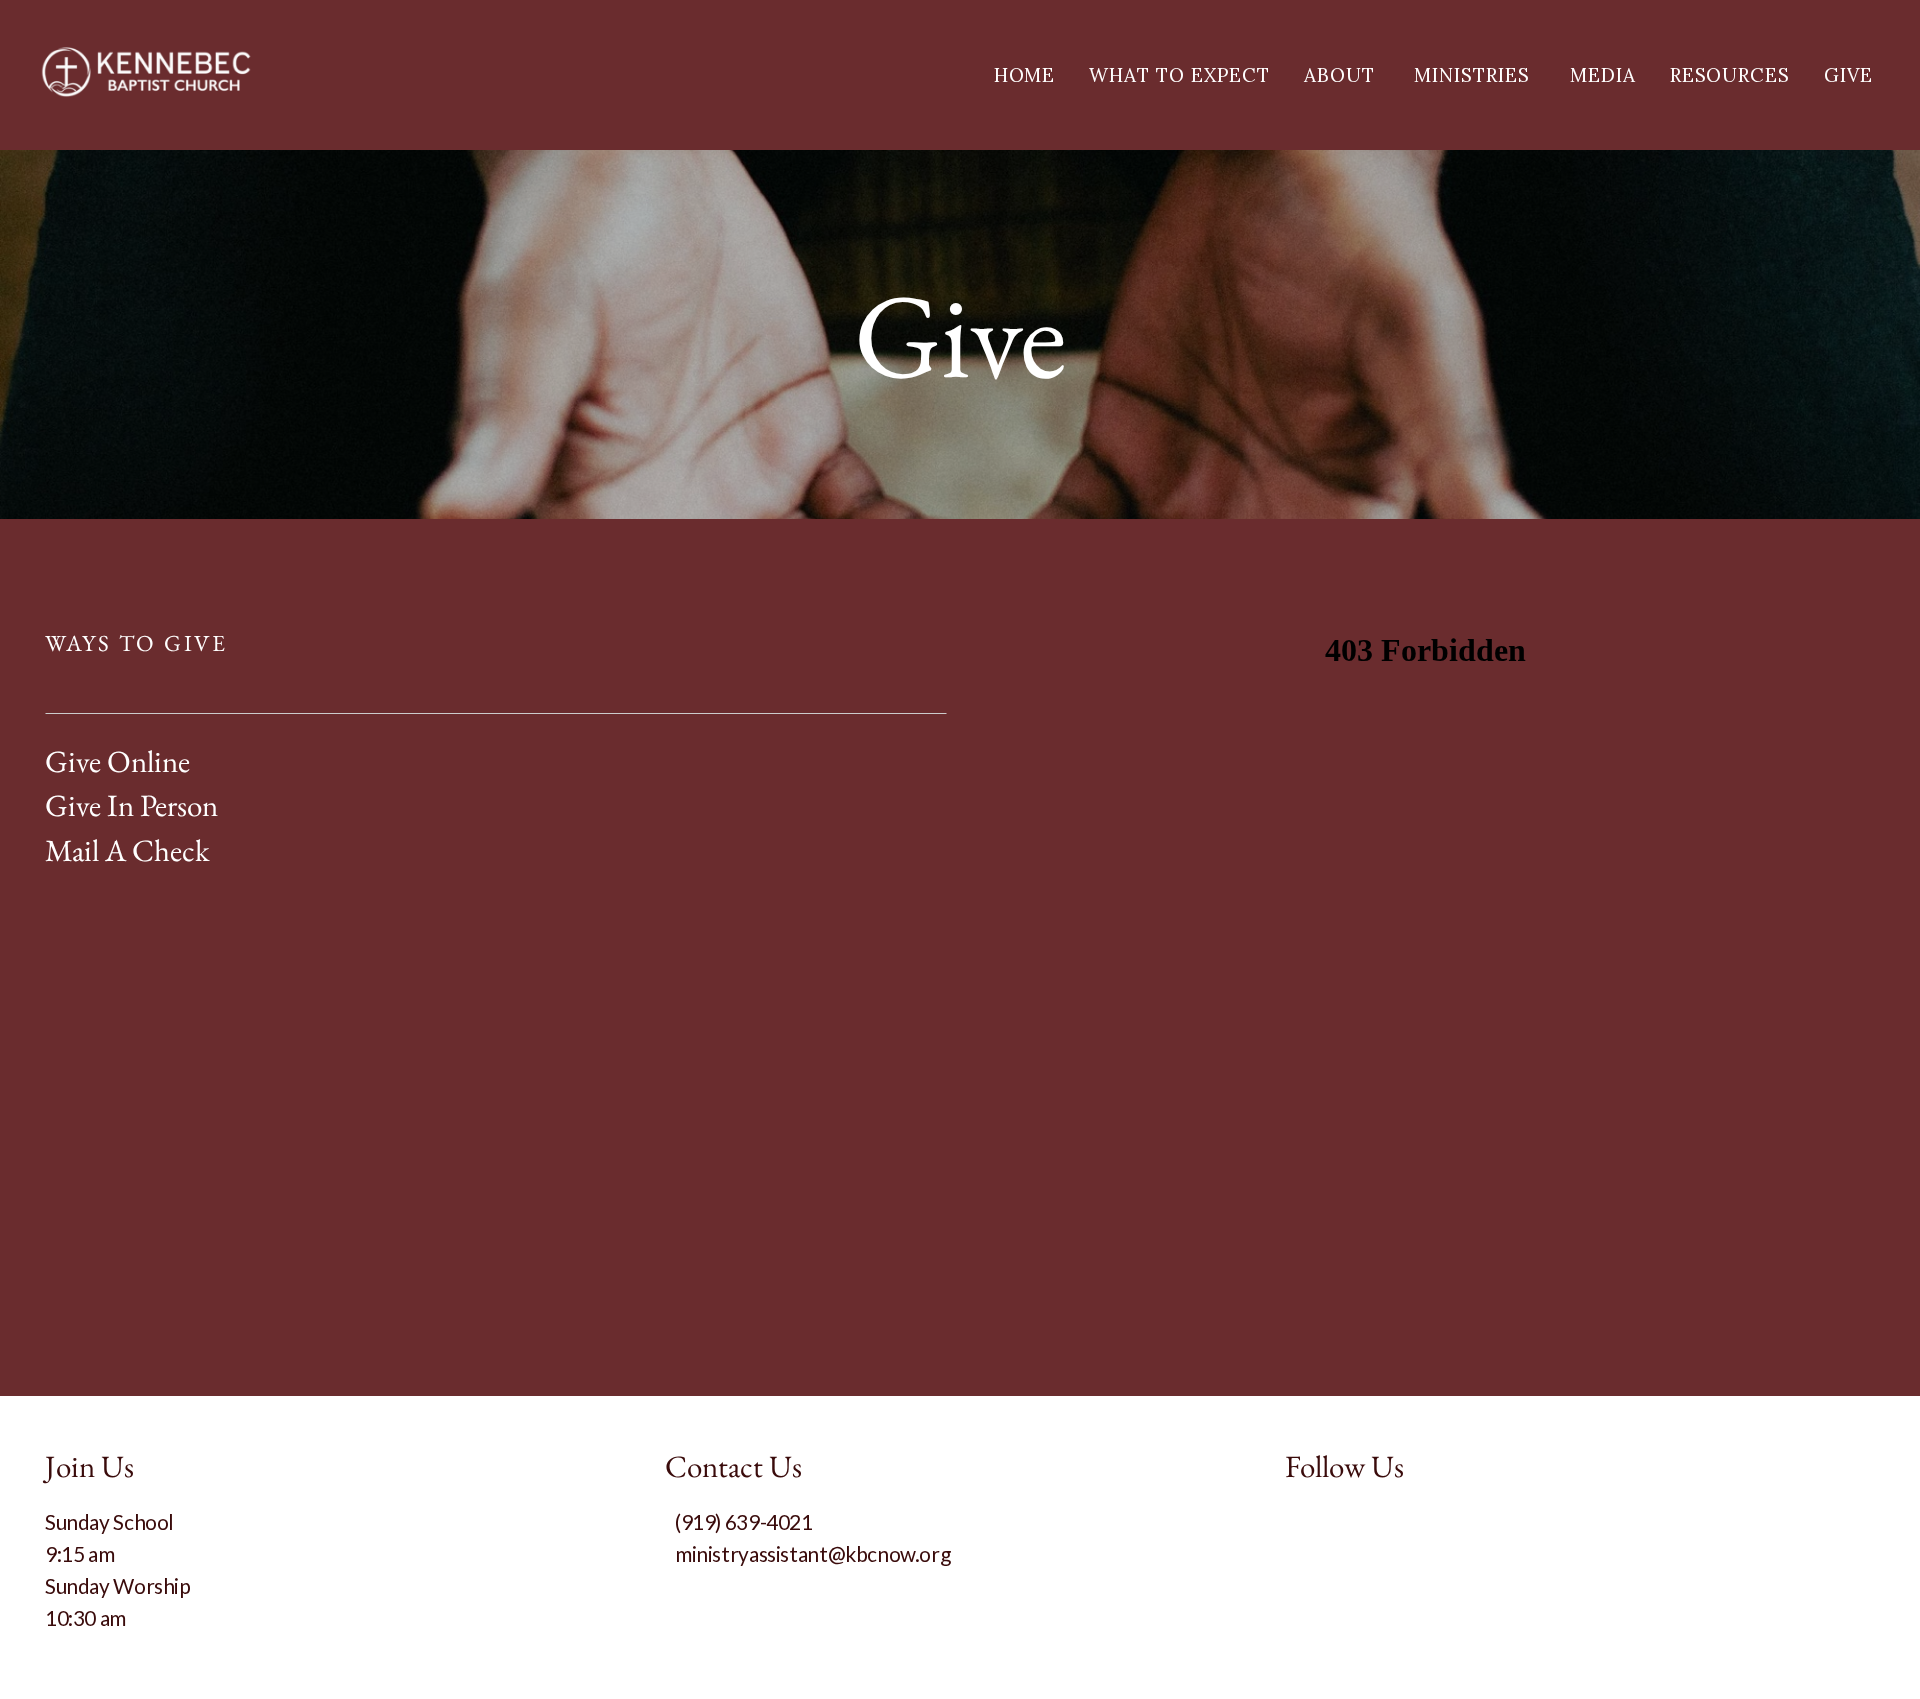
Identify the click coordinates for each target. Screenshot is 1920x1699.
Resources (1730, 75)
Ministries (1474, 75)
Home (1025, 75)
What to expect (1179, 75)
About (1342, 75)
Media (1603, 75)
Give (1848, 75)
